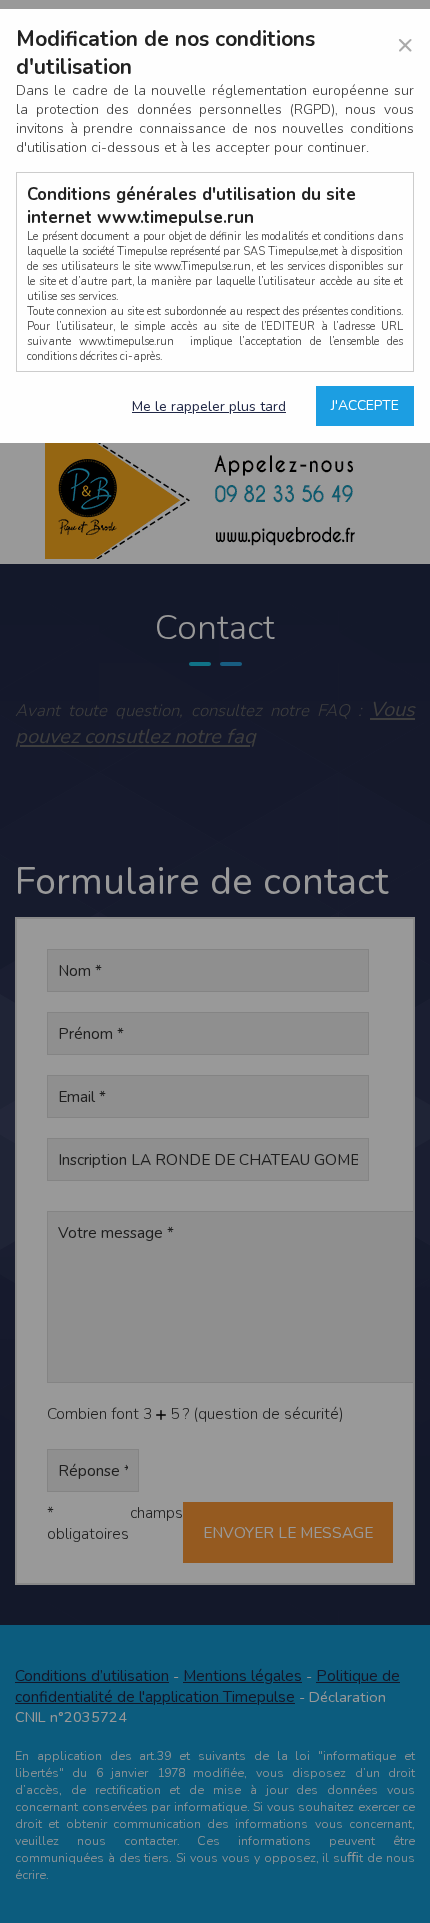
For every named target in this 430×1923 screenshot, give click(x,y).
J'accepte (365, 405)
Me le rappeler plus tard (209, 406)
